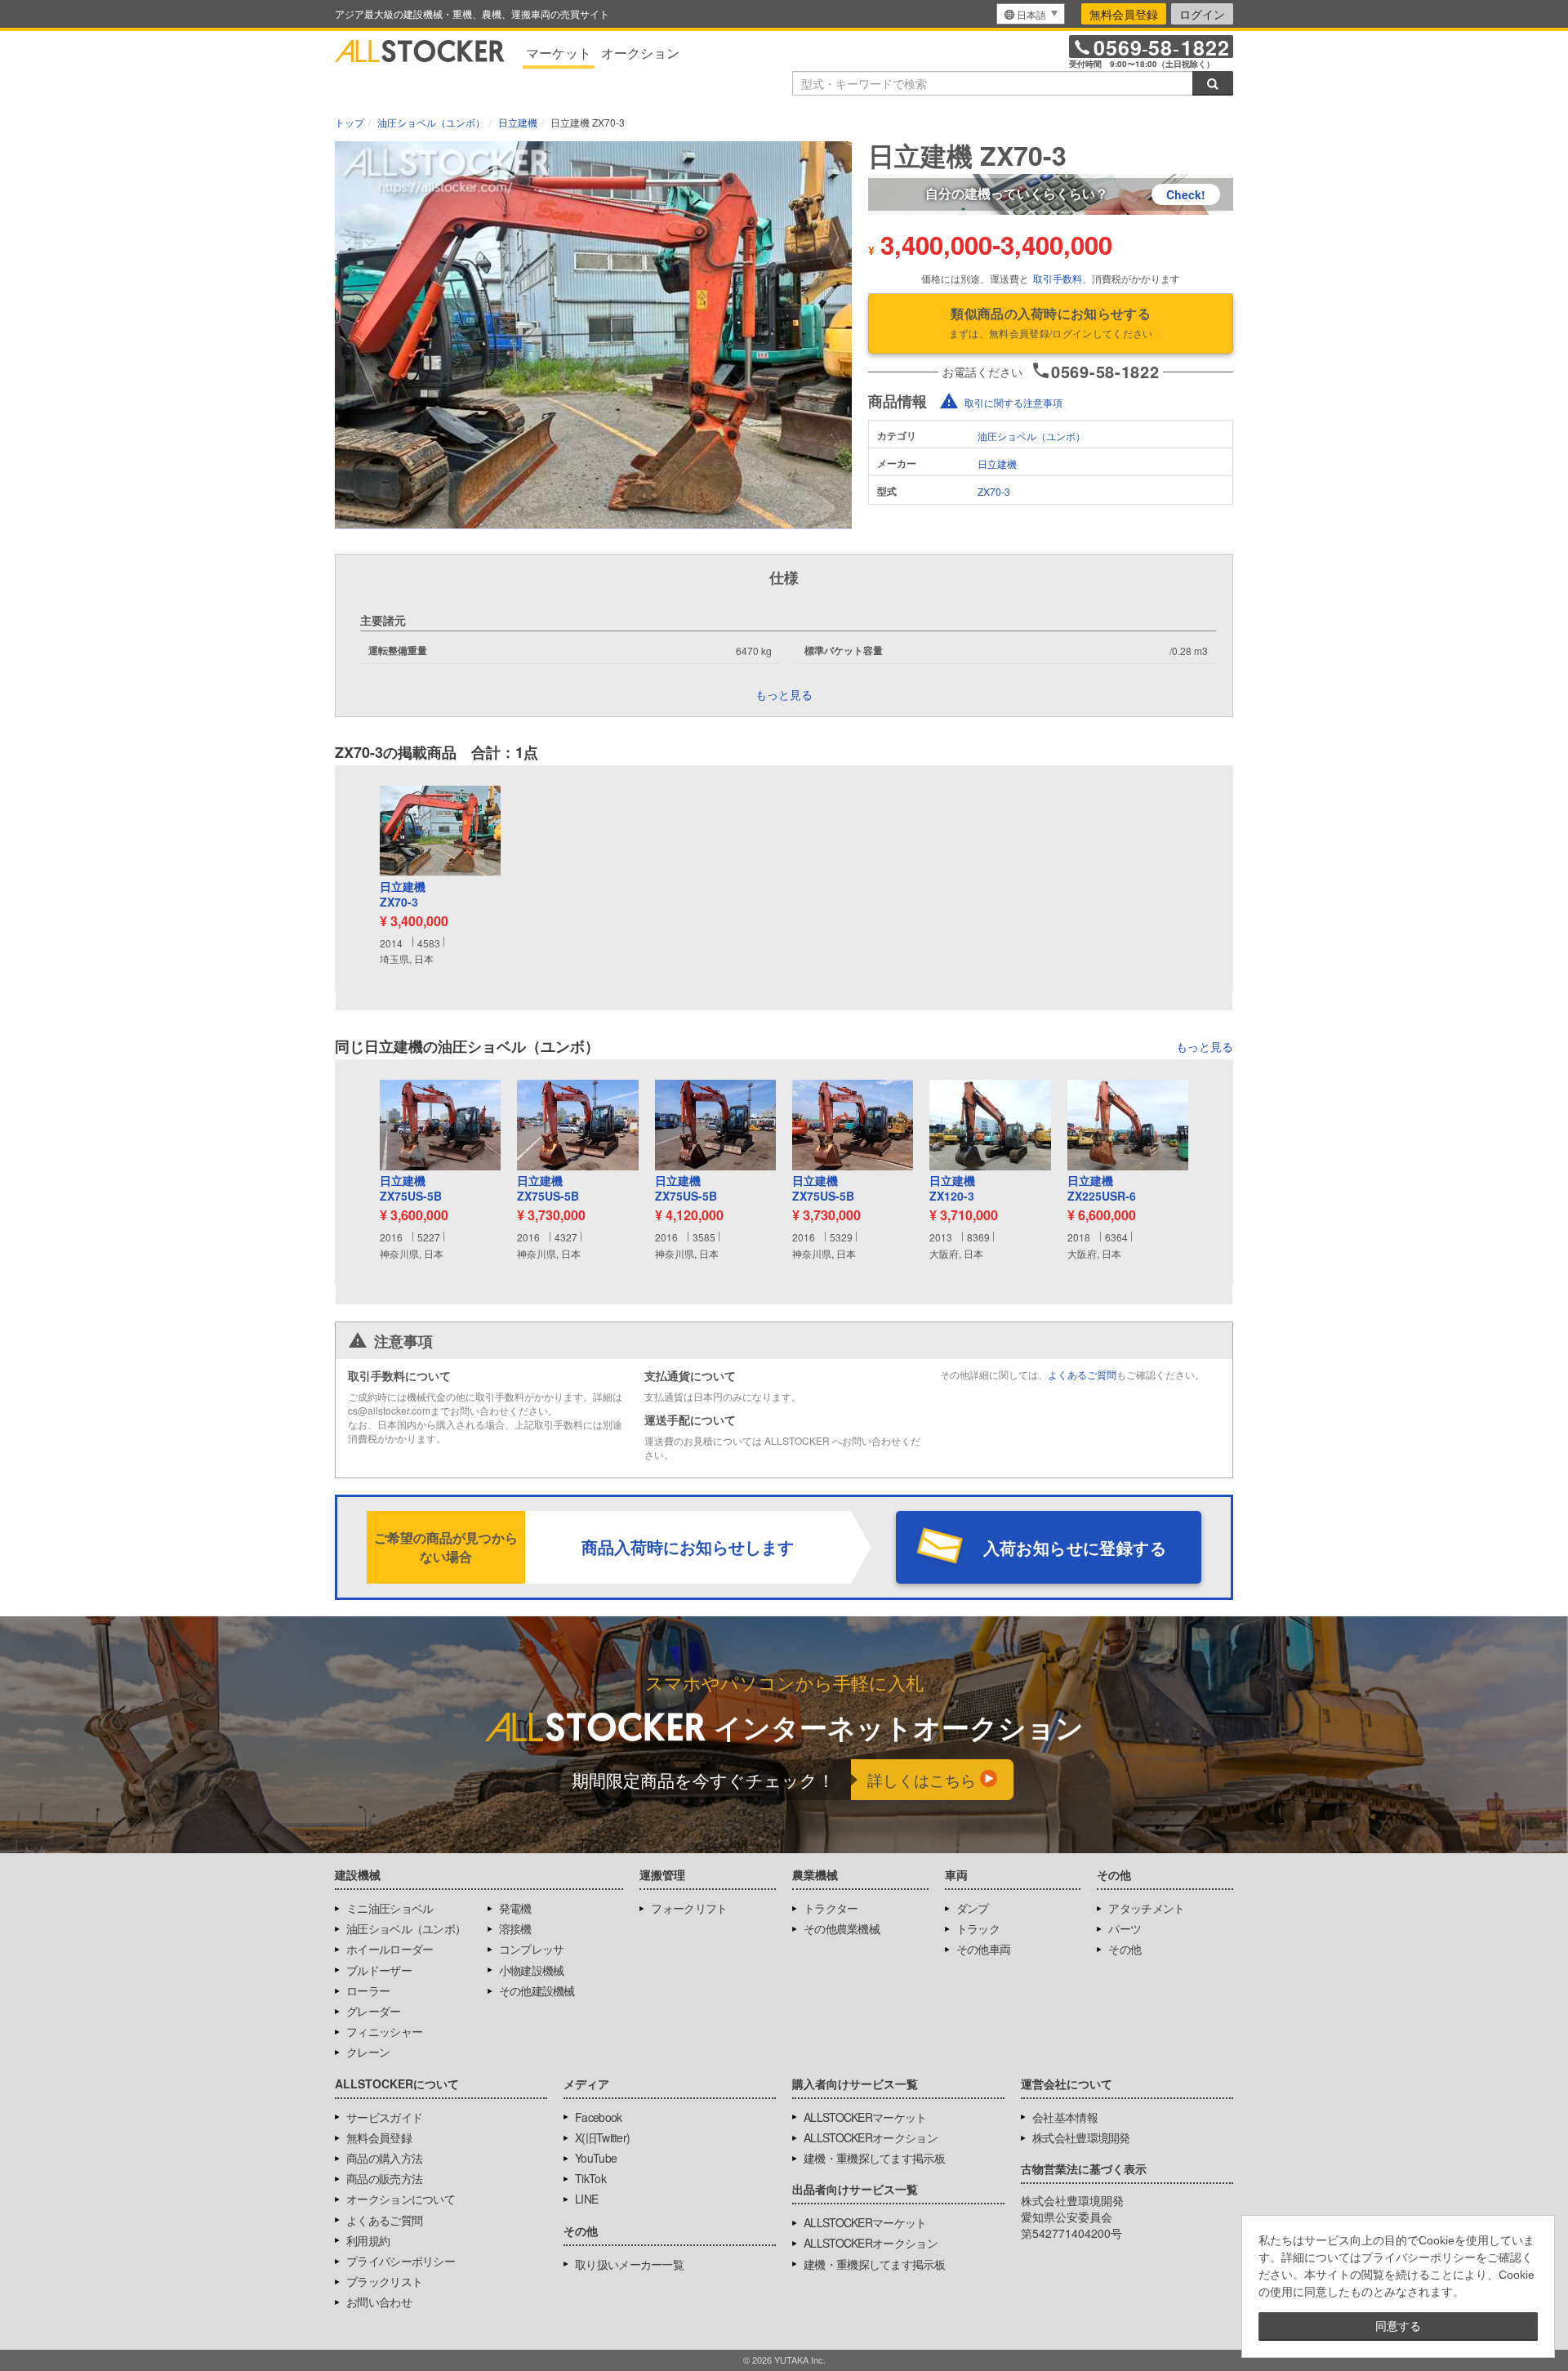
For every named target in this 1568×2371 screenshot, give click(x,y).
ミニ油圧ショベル (390, 1908)
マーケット (559, 53)
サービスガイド (384, 2117)
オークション (640, 53)
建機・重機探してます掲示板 (874, 2158)
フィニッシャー (384, 2031)
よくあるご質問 (1082, 1374)
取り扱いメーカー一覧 (629, 2264)
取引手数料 (1058, 278)
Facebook (598, 2117)
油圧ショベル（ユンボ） (1031, 436)
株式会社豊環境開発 (1081, 2137)
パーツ (1125, 1928)
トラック (978, 1928)
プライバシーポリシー (401, 2261)
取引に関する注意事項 (1013, 402)
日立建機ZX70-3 (403, 895)
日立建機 (997, 464)
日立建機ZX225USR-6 (1102, 1189)
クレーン (368, 2052)
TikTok (590, 2178)
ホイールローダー (390, 1949)
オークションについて (401, 2199)
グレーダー (374, 2011)
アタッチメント (1146, 1908)
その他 (1125, 1949)
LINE (586, 2199)
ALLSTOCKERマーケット (865, 2117)
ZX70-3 (994, 491)
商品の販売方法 (384, 2178)
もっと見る (1205, 1046)
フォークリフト (689, 1908)
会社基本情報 (1065, 2117)
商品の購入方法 (384, 2158)
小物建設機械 (532, 1970)
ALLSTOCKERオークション (871, 2137)
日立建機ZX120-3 (952, 1189)
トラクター (831, 1908)
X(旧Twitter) (602, 2137)
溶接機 (515, 1928)
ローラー (368, 1990)
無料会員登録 (1124, 14)
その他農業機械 (842, 1928)
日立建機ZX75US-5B (411, 1189)
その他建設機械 (537, 1990)
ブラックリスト (384, 2281)
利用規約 (368, 2240)
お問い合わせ (379, 2302)
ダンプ (973, 1908)
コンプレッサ (532, 1949)
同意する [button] (1398, 2326)
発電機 (515, 1908)
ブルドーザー (379, 1970)
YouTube (596, 2158)
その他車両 (984, 1949)
